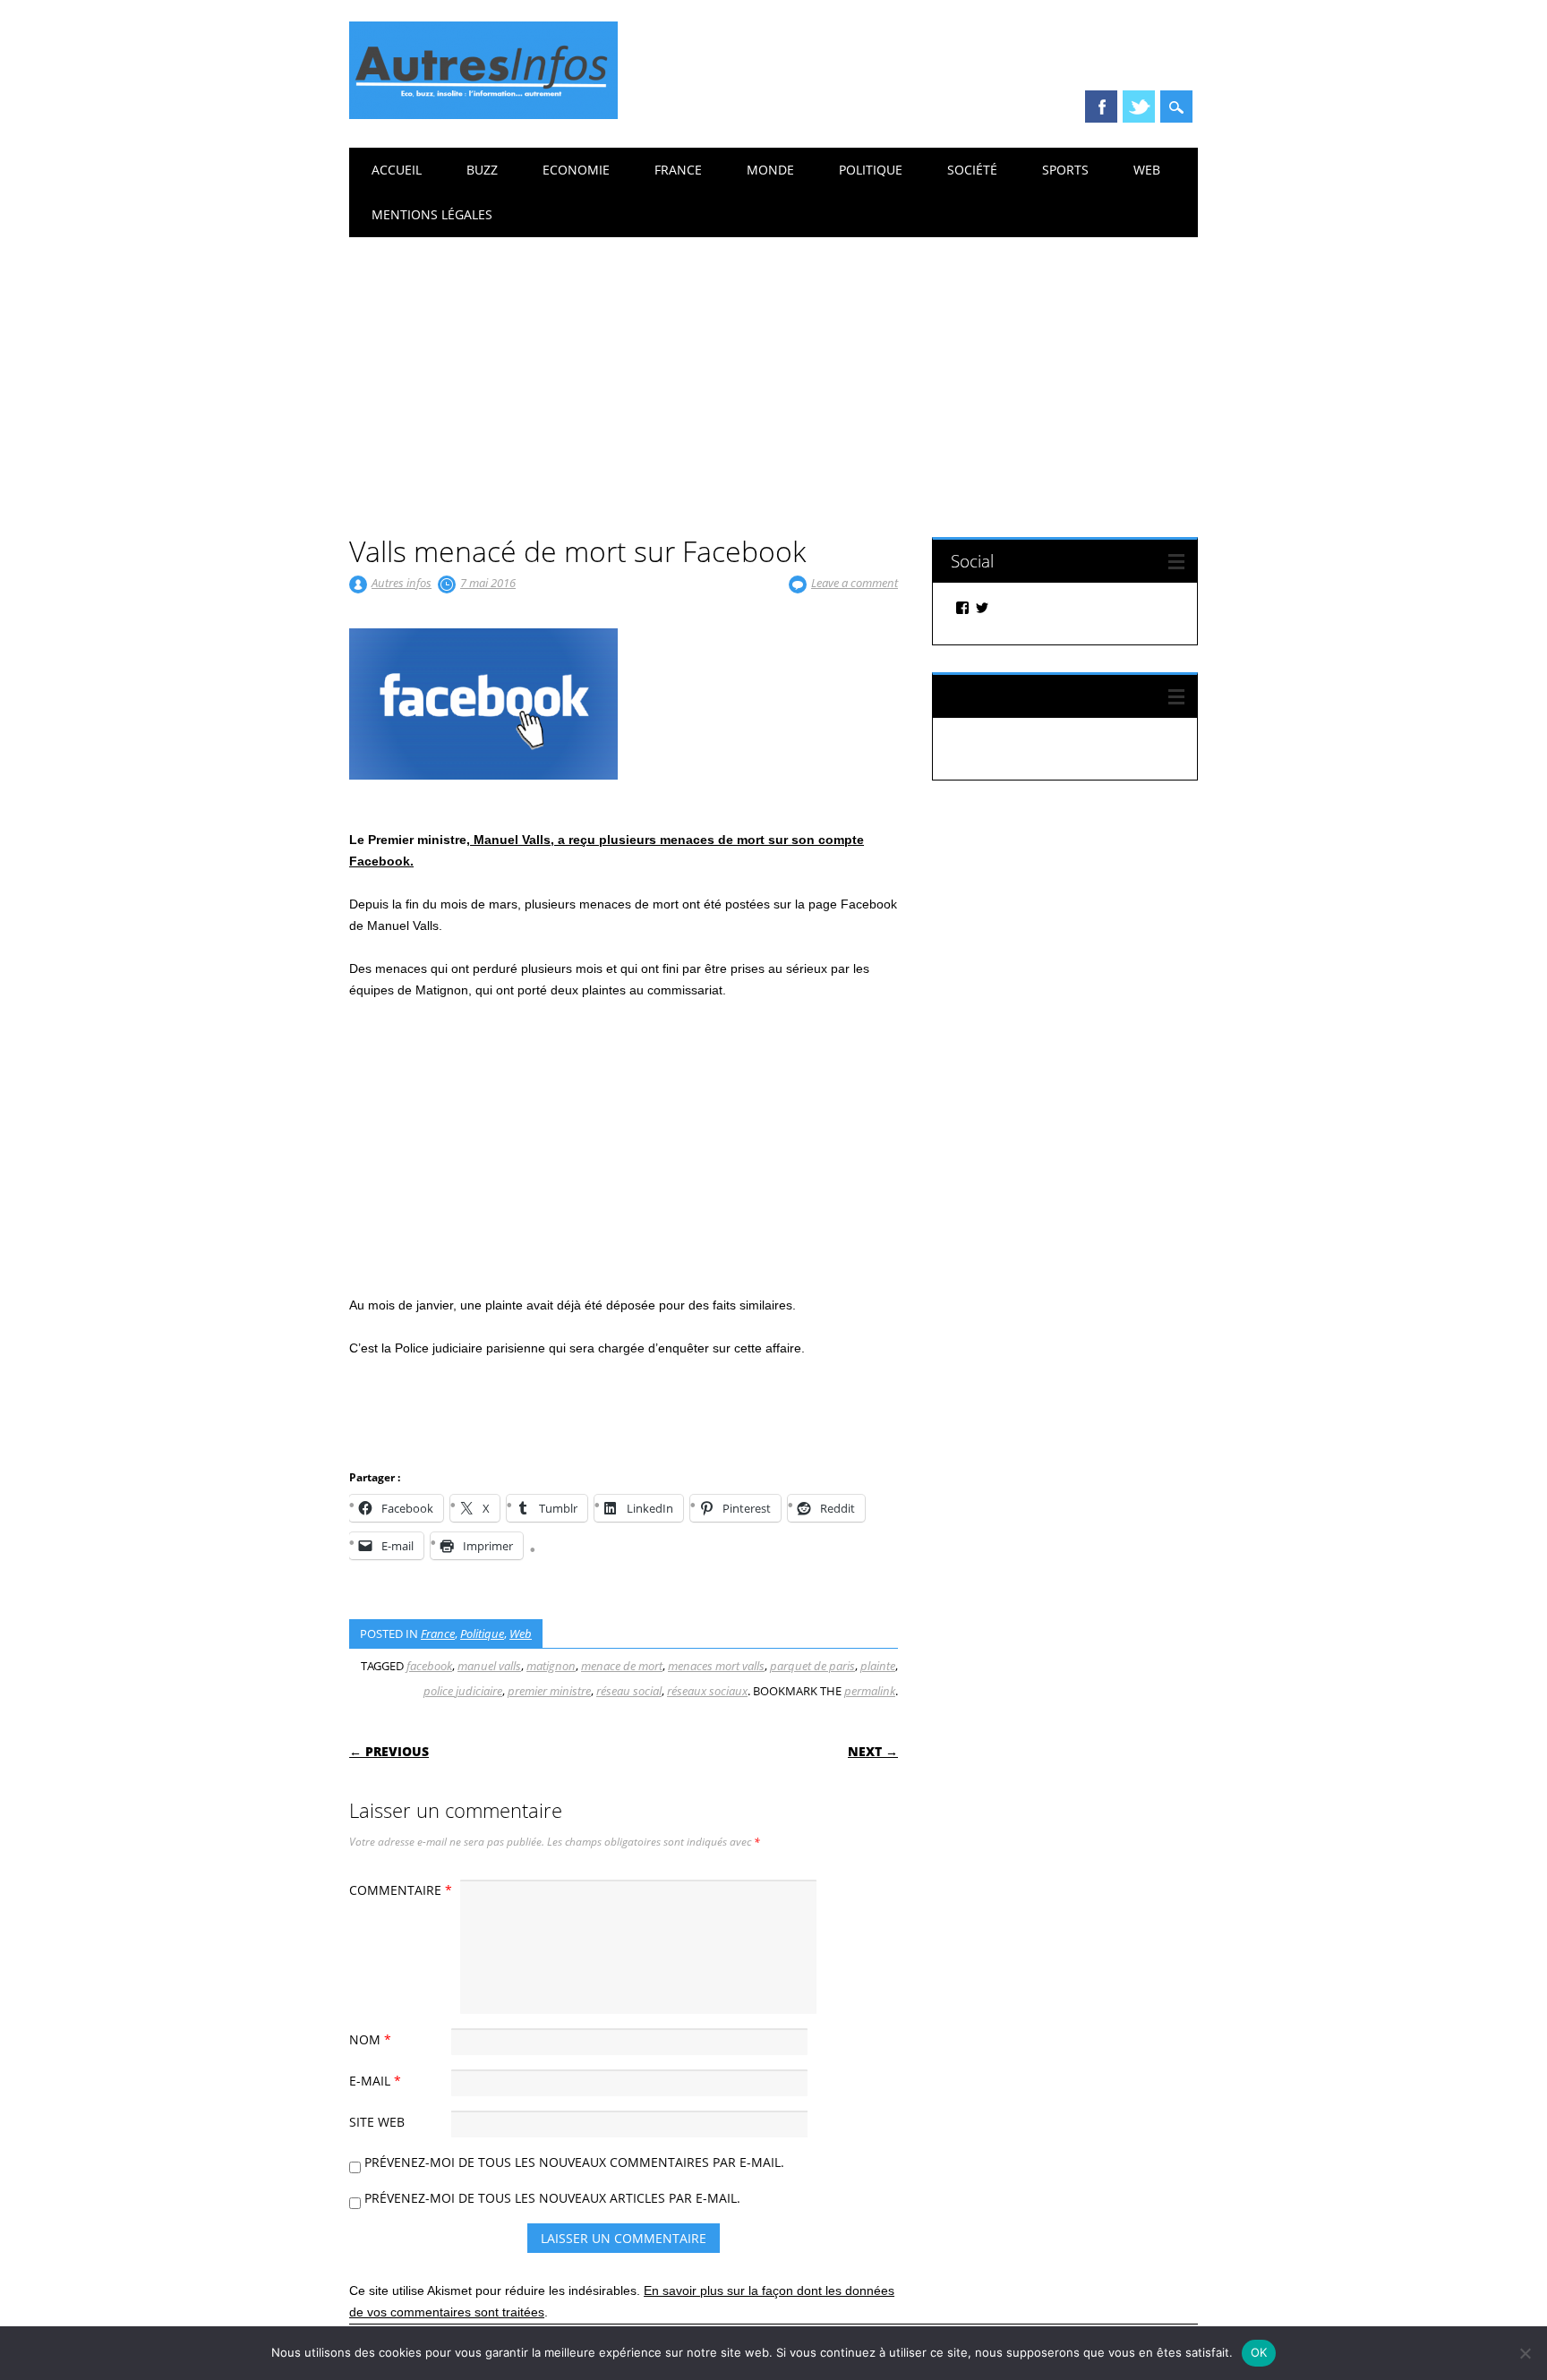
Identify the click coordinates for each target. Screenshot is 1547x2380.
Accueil (397, 170)
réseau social (629, 1691)
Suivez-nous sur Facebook (1049, 696)
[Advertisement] (773, 371)
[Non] (1525, 2353)
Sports (1065, 170)
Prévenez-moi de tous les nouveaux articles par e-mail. (552, 2198)
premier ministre (549, 1691)
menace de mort (622, 1666)
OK (1259, 2352)
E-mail (375, 2081)
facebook (429, 1666)
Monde (770, 170)
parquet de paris (812, 1666)
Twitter (1139, 107)
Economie (576, 170)
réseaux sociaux (707, 1691)
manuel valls (489, 1666)
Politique (871, 170)
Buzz (482, 170)
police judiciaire (463, 1691)
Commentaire (401, 1890)
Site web (377, 2122)
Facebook (1101, 107)
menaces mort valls (716, 1666)
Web (1147, 170)
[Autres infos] (483, 115)
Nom (370, 2039)
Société (972, 170)
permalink (870, 1691)
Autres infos (402, 583)
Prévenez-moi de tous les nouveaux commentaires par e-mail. (574, 2162)
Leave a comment (855, 583)
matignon (551, 1666)
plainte (878, 1666)
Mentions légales (432, 214)
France (678, 170)
